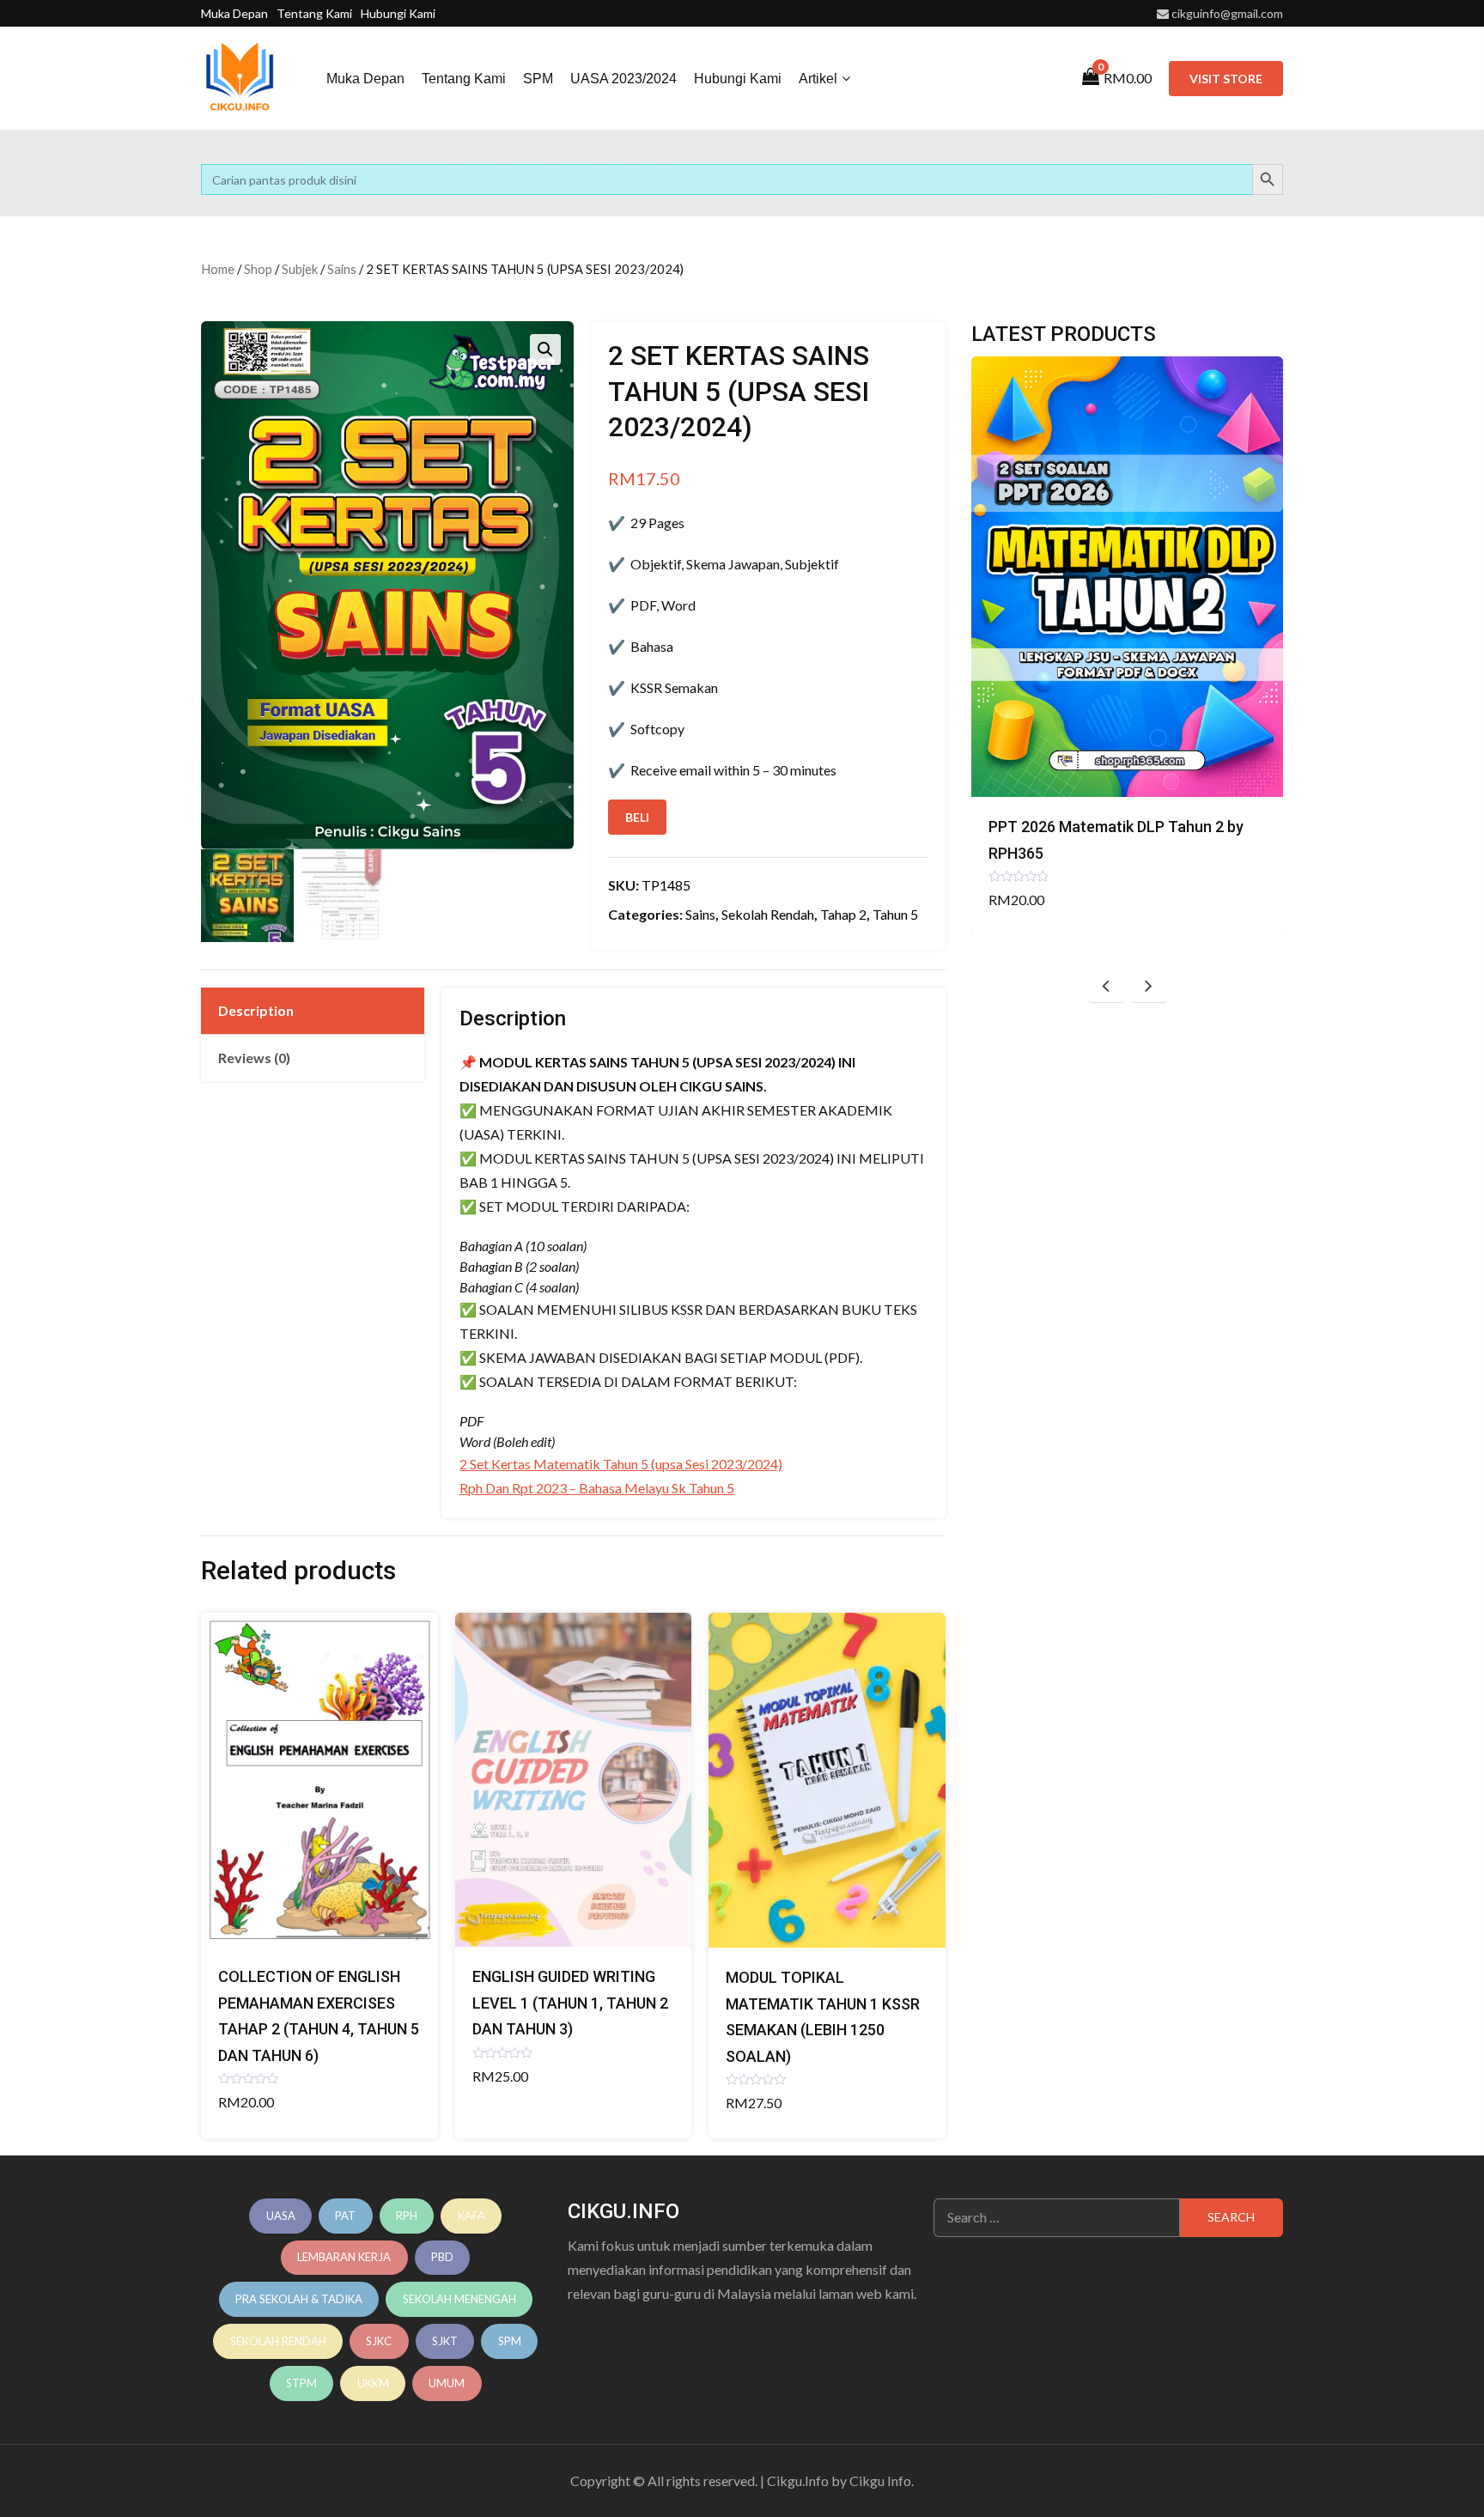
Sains (342, 269)
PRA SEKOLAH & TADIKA (299, 2299)
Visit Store (1226, 79)
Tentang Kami (314, 13)
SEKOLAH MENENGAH (459, 2299)
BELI (637, 817)
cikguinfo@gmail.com (1227, 13)
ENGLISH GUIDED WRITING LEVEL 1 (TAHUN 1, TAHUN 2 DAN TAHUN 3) (570, 2003)
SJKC (379, 2341)
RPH (407, 2216)
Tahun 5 (895, 914)
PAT (345, 2216)
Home (218, 269)
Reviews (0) (254, 1058)
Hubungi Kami (398, 13)
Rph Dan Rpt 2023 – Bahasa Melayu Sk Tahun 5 (597, 1488)
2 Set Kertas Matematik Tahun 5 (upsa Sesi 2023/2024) (621, 1464)
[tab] (313, 1011)
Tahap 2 (843, 914)
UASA (281, 2216)
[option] (1127, 646)
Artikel (818, 79)
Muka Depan (234, 13)
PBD (442, 2257)
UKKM (373, 2383)
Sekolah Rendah (768, 914)
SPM (538, 79)
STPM (301, 2383)
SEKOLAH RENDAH (278, 2341)
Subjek (300, 269)
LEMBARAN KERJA (344, 2257)
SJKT (445, 2341)
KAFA (471, 2216)
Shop (258, 269)
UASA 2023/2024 (623, 79)
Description (256, 1010)
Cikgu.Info (798, 2481)
